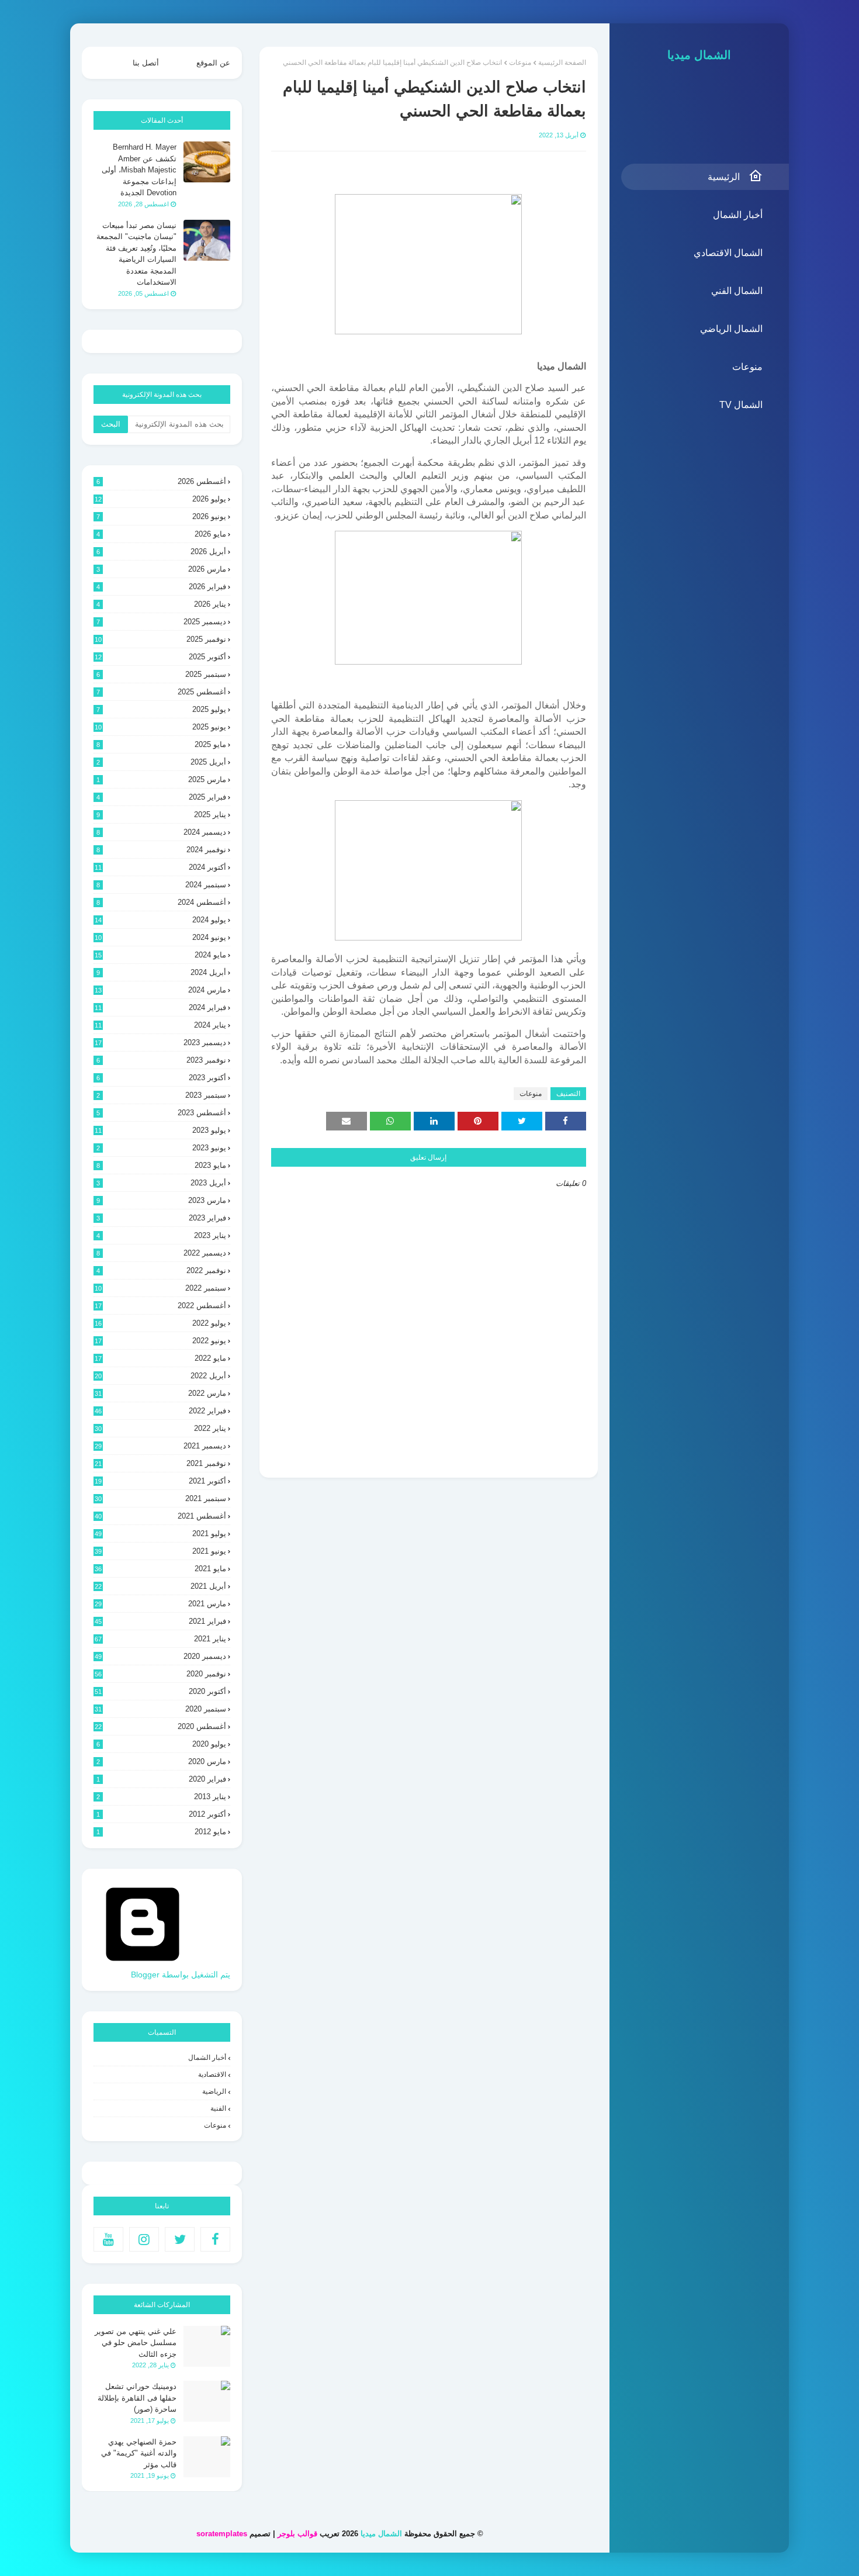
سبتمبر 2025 (161, 674)
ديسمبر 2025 (161, 622)
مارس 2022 (160, 1393)
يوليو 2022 (160, 1323)
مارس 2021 (160, 1604)
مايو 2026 (161, 534)
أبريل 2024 (161, 972)
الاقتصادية (212, 2074)
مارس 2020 (161, 1761)
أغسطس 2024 (161, 902)
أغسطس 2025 (161, 692)
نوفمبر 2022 (161, 1270)
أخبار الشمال (207, 2058)
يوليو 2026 (160, 499)
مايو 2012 (161, 1832)
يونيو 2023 (161, 1148)
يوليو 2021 (160, 1534)
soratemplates (222, 2534)
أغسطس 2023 (161, 1113)
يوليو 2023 (160, 1130)
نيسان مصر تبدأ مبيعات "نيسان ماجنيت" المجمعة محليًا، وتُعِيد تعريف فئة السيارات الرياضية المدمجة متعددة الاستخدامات (136, 254)
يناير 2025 (161, 815)
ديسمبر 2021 (160, 1446)
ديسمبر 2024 (161, 832)
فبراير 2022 (160, 1411)
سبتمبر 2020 (160, 1709)
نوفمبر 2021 (160, 1463)
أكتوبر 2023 (161, 1078)
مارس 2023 (161, 1200)
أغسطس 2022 (160, 1306)
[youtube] (108, 2239)
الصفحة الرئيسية (562, 63)
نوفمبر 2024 (161, 850)
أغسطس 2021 (160, 1516)
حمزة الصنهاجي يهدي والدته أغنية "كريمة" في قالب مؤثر (139, 2453)
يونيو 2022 (160, 1341)
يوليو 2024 (160, 920)
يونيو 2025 (160, 727)
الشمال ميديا (699, 55)
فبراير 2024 (160, 1007)
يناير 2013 (161, 1797)
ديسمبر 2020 (160, 1656)
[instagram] (144, 2239)
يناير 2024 (160, 1025)
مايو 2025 (161, 744)
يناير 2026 (161, 604)
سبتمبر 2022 (160, 1288)
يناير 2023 (161, 1235)
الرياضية (214, 2091)
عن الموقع (213, 63)
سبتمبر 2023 (161, 1095)
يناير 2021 (160, 1639)
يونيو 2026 (161, 516)
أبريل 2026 (161, 551)
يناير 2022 (160, 1428)
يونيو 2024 (160, 937)
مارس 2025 (161, 779)
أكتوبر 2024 (160, 867)
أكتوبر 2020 (160, 1691)
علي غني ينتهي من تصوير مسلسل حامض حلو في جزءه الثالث (136, 2343)
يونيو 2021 (160, 1551)
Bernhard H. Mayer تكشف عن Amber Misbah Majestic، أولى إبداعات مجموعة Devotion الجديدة (139, 170)
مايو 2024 (160, 955)
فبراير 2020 (161, 1779)
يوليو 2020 (161, 1744)
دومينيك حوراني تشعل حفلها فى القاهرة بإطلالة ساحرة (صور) (137, 2398)
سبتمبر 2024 (161, 885)
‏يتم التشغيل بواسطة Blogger (181, 1975)
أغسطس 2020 (160, 1726)
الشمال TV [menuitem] (741, 405)
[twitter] (180, 2239)
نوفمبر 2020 (160, 1674)
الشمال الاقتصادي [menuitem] (728, 253)
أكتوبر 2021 (160, 1481)
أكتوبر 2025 (160, 657)
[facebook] (215, 2239)
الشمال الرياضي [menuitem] (731, 329)
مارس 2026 (161, 569)
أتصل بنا (146, 63)
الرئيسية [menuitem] (724, 177)
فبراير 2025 (161, 797)
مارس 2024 (160, 990)
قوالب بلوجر (297, 2534)
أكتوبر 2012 (161, 1814)
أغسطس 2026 (161, 481)
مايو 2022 (160, 1358)
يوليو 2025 (161, 709)
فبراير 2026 (161, 587)
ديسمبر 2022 (161, 1253)
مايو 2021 (160, 1569)
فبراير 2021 (160, 1621)
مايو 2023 (161, 1165)
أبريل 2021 (160, 1586)
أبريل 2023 (161, 1183)
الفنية (218, 2108)
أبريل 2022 (160, 1376)
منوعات (520, 63)
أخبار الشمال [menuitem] (738, 215)
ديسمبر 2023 (160, 1042)
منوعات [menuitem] (747, 367)
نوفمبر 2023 (161, 1060)
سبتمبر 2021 (160, 1498)
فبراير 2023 (161, 1218)
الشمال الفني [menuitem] (737, 291)
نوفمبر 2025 (160, 639)
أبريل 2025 (161, 762)
